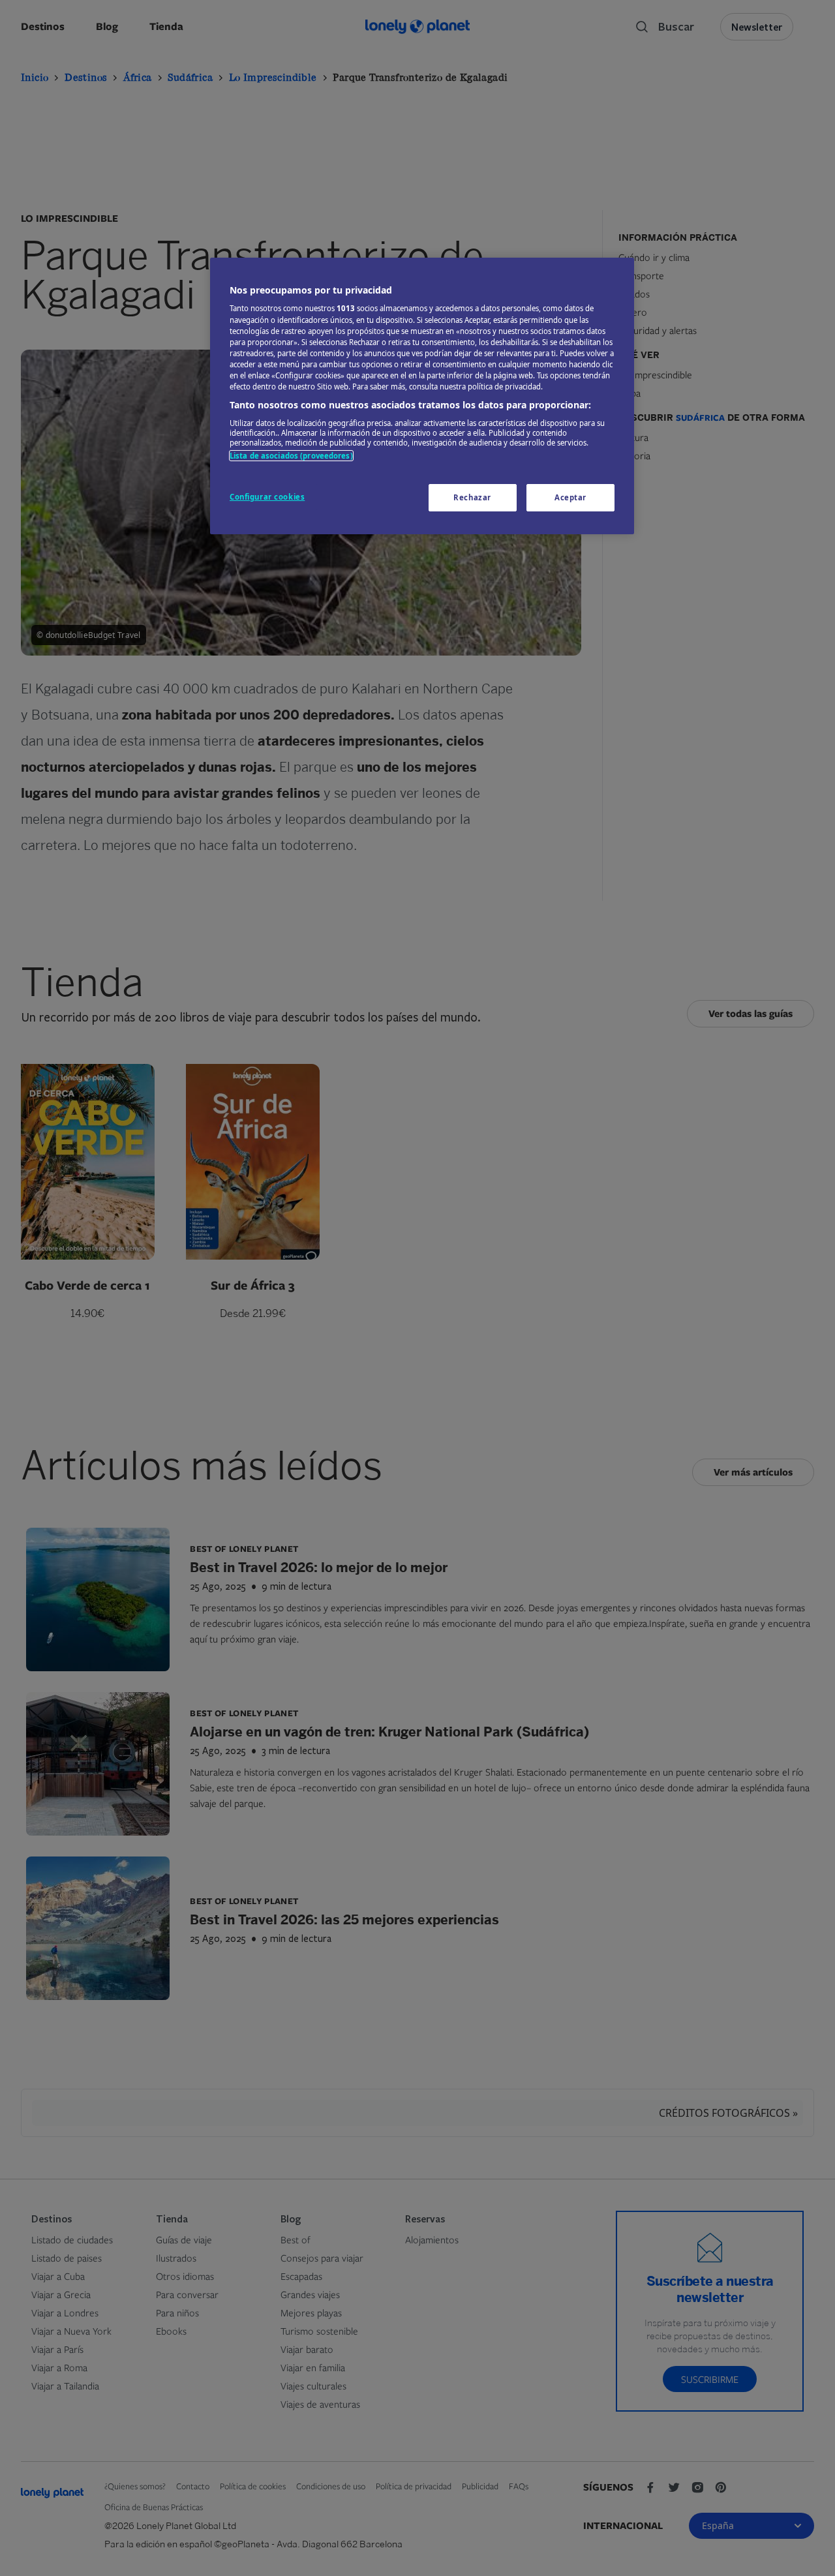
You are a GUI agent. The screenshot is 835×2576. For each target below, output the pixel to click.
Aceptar (570, 497)
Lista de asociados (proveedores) (291, 456)
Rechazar (472, 497)
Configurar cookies (267, 497)
